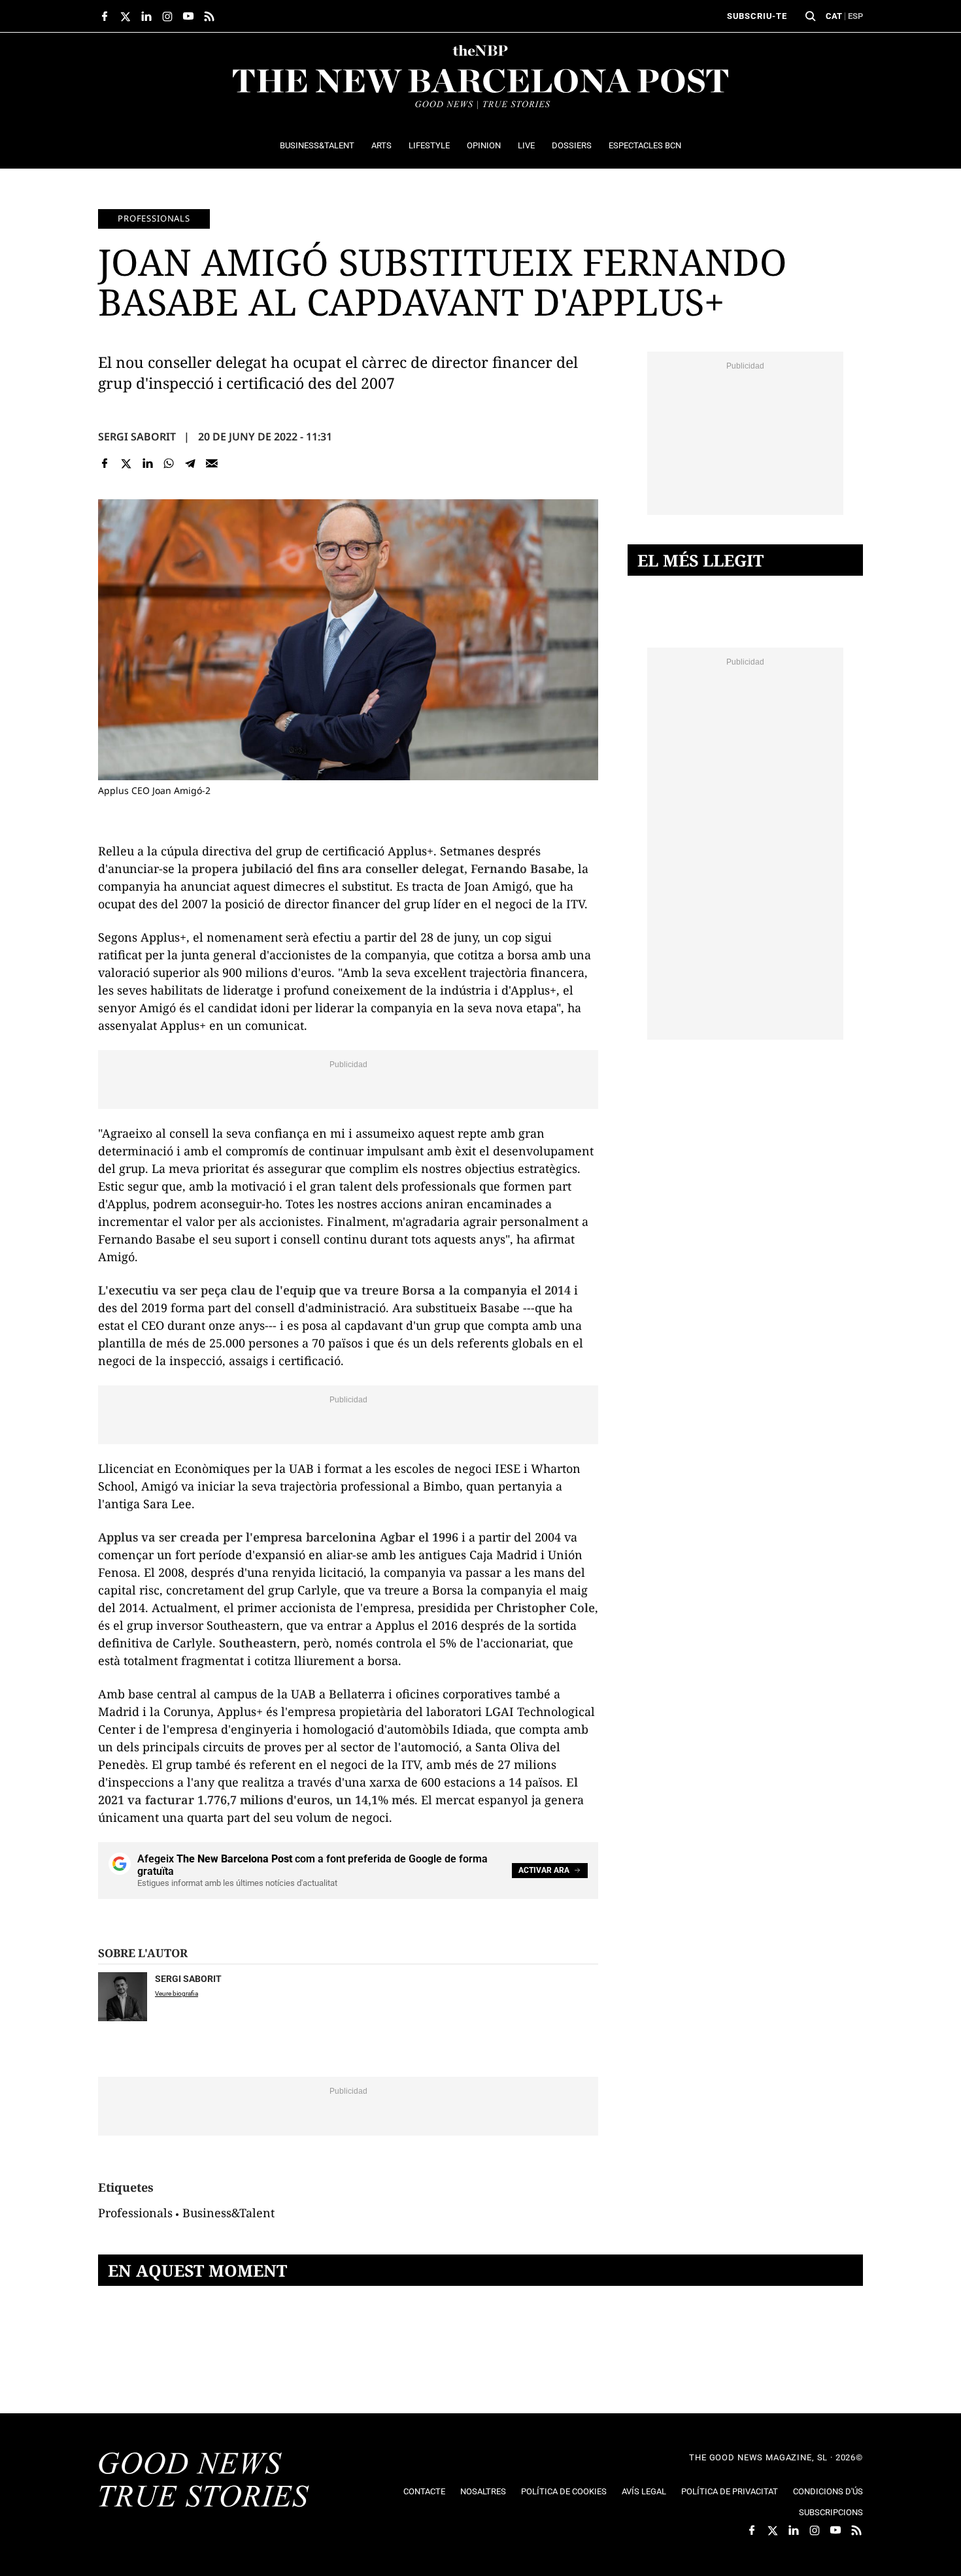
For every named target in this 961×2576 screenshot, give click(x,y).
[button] (811, 16)
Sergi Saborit (137, 437)
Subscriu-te (757, 16)
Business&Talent (228, 2213)
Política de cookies (564, 2491)
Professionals (154, 218)
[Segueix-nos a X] (126, 16)
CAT (834, 16)
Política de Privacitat (730, 2491)
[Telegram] (191, 463)
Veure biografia (177, 1993)
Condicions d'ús (828, 2491)
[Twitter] (126, 463)
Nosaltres (483, 2491)
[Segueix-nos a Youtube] (188, 16)
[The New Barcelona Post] (204, 2481)
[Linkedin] (147, 463)
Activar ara (544, 1870)
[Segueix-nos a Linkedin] (146, 16)
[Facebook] (105, 463)
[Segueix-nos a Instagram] (167, 16)
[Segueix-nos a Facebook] (105, 16)
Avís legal (644, 2491)
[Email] (211, 463)
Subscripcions (831, 2512)
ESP (855, 16)
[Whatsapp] (169, 463)
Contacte (424, 2491)
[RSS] (209, 16)
